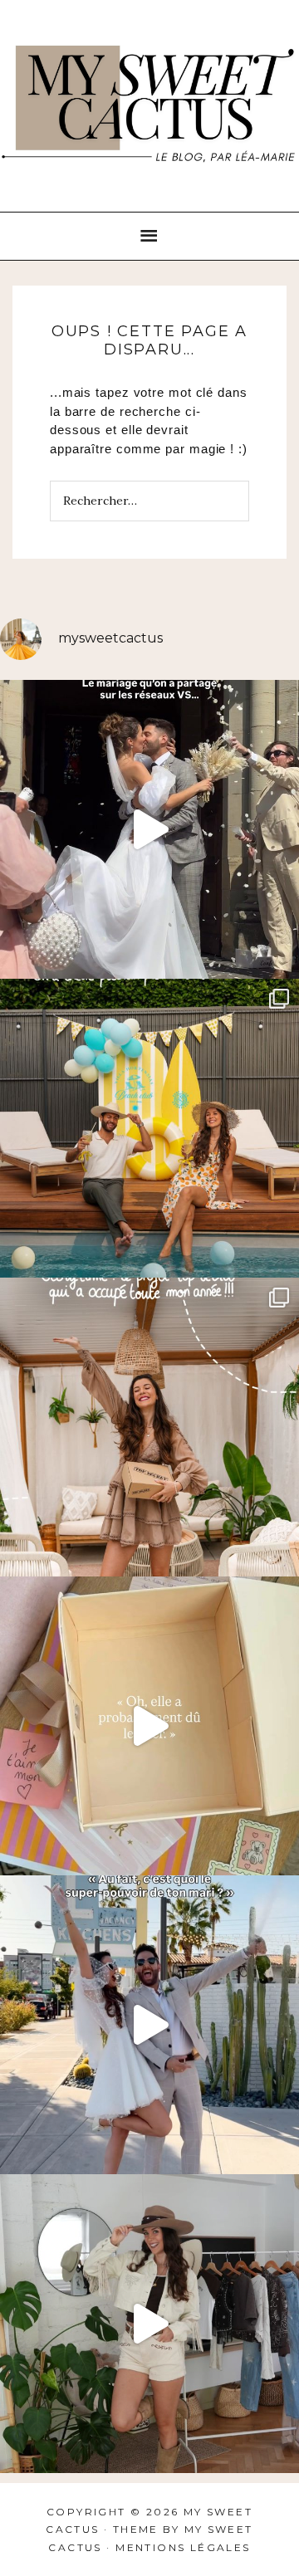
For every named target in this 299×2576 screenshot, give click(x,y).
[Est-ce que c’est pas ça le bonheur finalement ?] (149, 829)
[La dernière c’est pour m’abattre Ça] (149, 2025)
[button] (149, 237)
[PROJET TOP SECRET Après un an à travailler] (149, 1427)
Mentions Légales (183, 2547)
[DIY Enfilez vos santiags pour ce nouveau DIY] (149, 2324)
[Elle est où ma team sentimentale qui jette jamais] (149, 1726)
